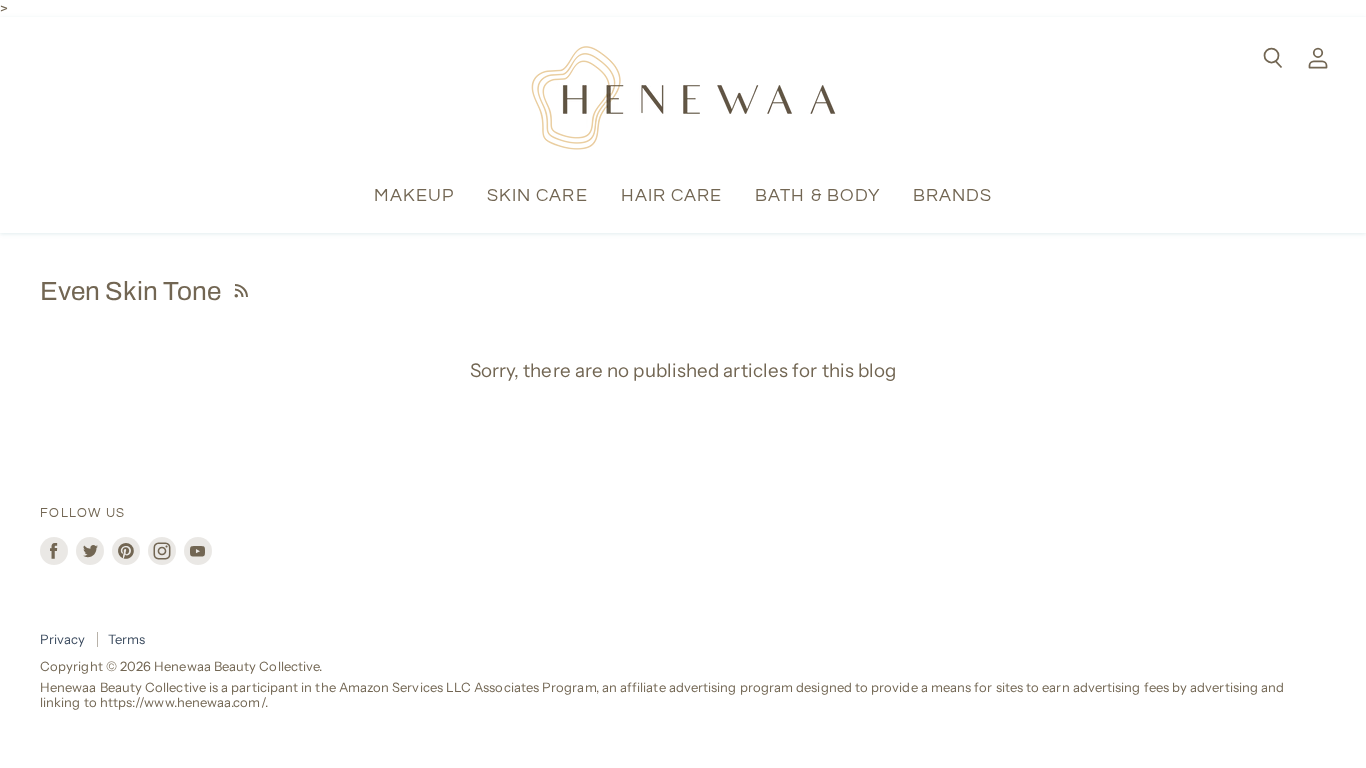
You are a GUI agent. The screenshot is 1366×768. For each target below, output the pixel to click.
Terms (126, 639)
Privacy (63, 639)
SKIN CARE (537, 195)
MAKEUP (414, 195)
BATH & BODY (817, 195)
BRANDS (952, 195)
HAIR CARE (672, 195)
